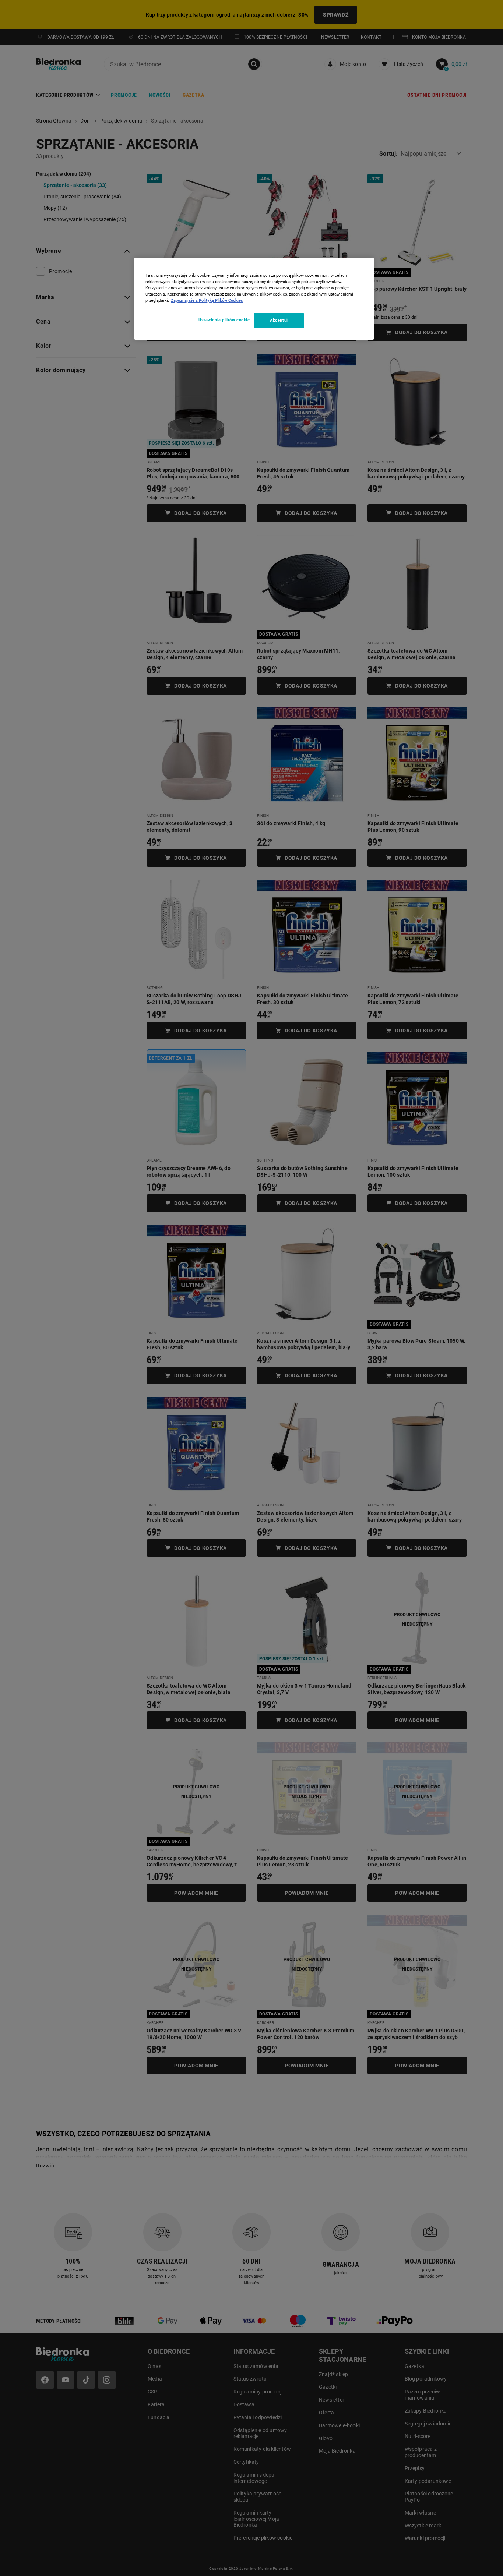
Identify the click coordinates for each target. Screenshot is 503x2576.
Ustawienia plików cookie (224, 320)
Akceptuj (279, 320)
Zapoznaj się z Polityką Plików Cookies (207, 300)
